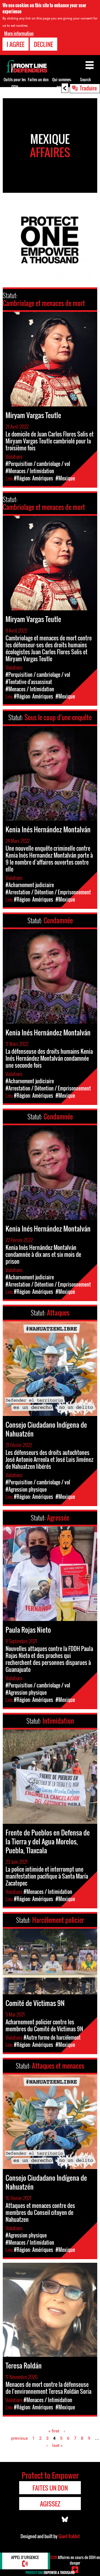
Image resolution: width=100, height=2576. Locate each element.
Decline (43, 44)
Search (85, 79)
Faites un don (38, 79)
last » (57, 2445)
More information (19, 33)
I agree (16, 44)
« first (54, 2431)
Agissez (50, 2504)
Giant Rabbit (69, 2536)
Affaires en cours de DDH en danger (75, 2560)
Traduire (88, 88)
